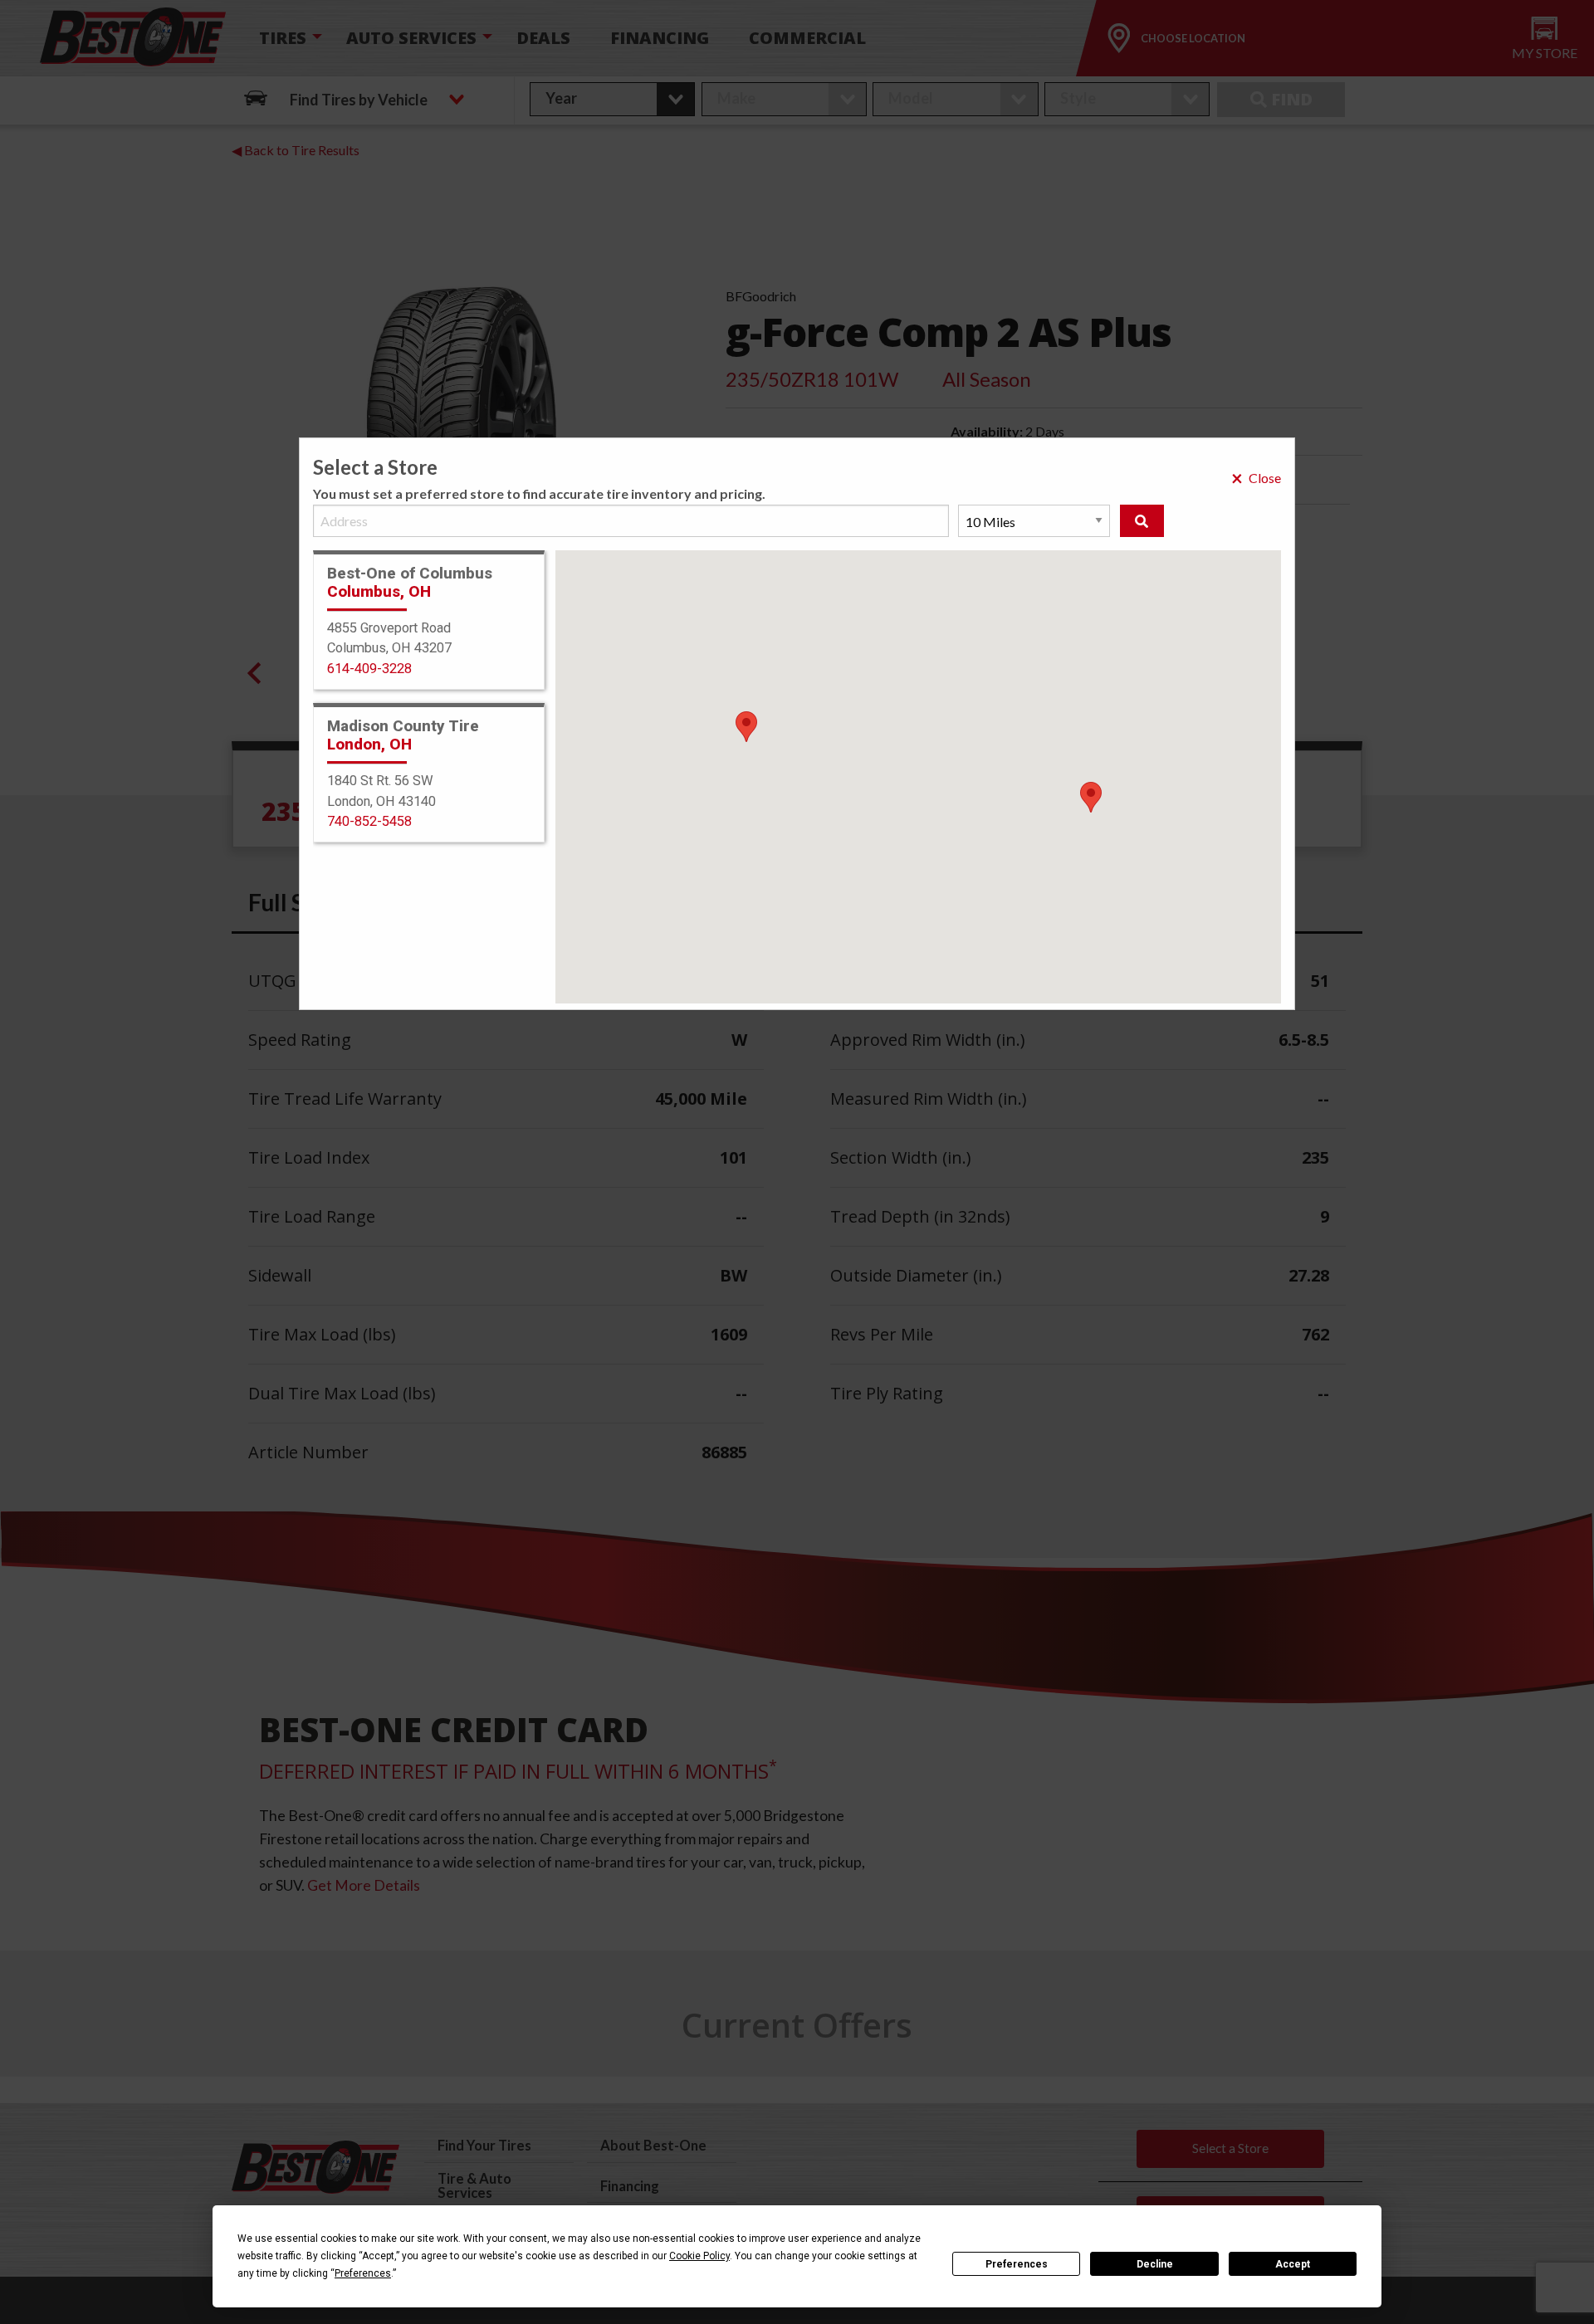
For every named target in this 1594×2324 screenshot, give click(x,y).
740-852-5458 (369, 821)
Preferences (1017, 2264)
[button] (1091, 797)
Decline (1155, 2264)
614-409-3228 (369, 669)
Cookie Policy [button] (699, 2256)
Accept (1293, 2264)
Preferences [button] (363, 2273)
